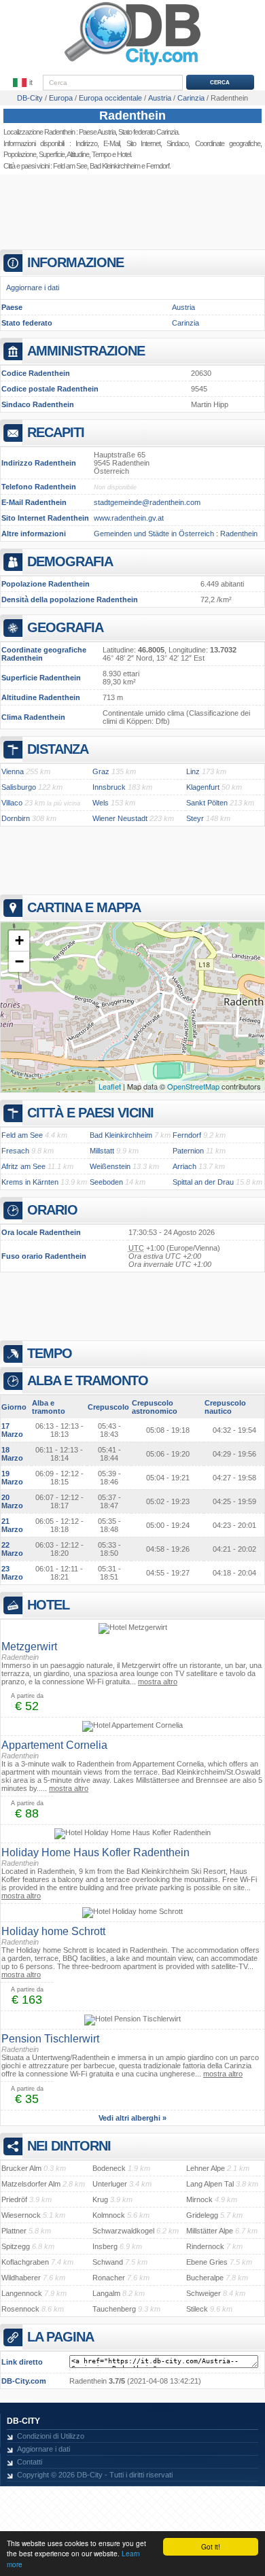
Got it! (211, 2546)
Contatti (30, 2462)
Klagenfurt (203, 787)
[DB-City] (132, 65)
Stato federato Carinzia (148, 132)
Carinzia (185, 323)
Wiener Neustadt (120, 818)
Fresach (15, 1151)
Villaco (12, 803)
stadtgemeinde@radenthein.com (147, 502)
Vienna (13, 771)
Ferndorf (158, 166)
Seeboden (106, 1182)
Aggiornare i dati (33, 288)
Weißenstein (110, 1166)
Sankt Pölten (207, 803)
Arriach (184, 1166)
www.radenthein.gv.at (129, 518)
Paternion (188, 1151)
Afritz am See (23, 1166)
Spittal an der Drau (203, 1182)
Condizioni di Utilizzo (51, 2436)
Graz (101, 771)
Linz (193, 771)
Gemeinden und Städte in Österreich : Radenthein (176, 534)
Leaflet (110, 1086)
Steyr (195, 818)
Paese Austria (97, 132)
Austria (183, 307)
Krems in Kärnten (30, 1182)
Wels (101, 803)
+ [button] (19, 940)
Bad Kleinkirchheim (115, 166)
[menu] (24, 83)
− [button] (19, 961)
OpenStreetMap (193, 1086)
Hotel (124, 154)
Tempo (101, 154)
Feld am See (70, 166)
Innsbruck (109, 787)
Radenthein (132, 116)
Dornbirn (16, 818)
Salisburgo (19, 787)
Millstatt (102, 1151)
